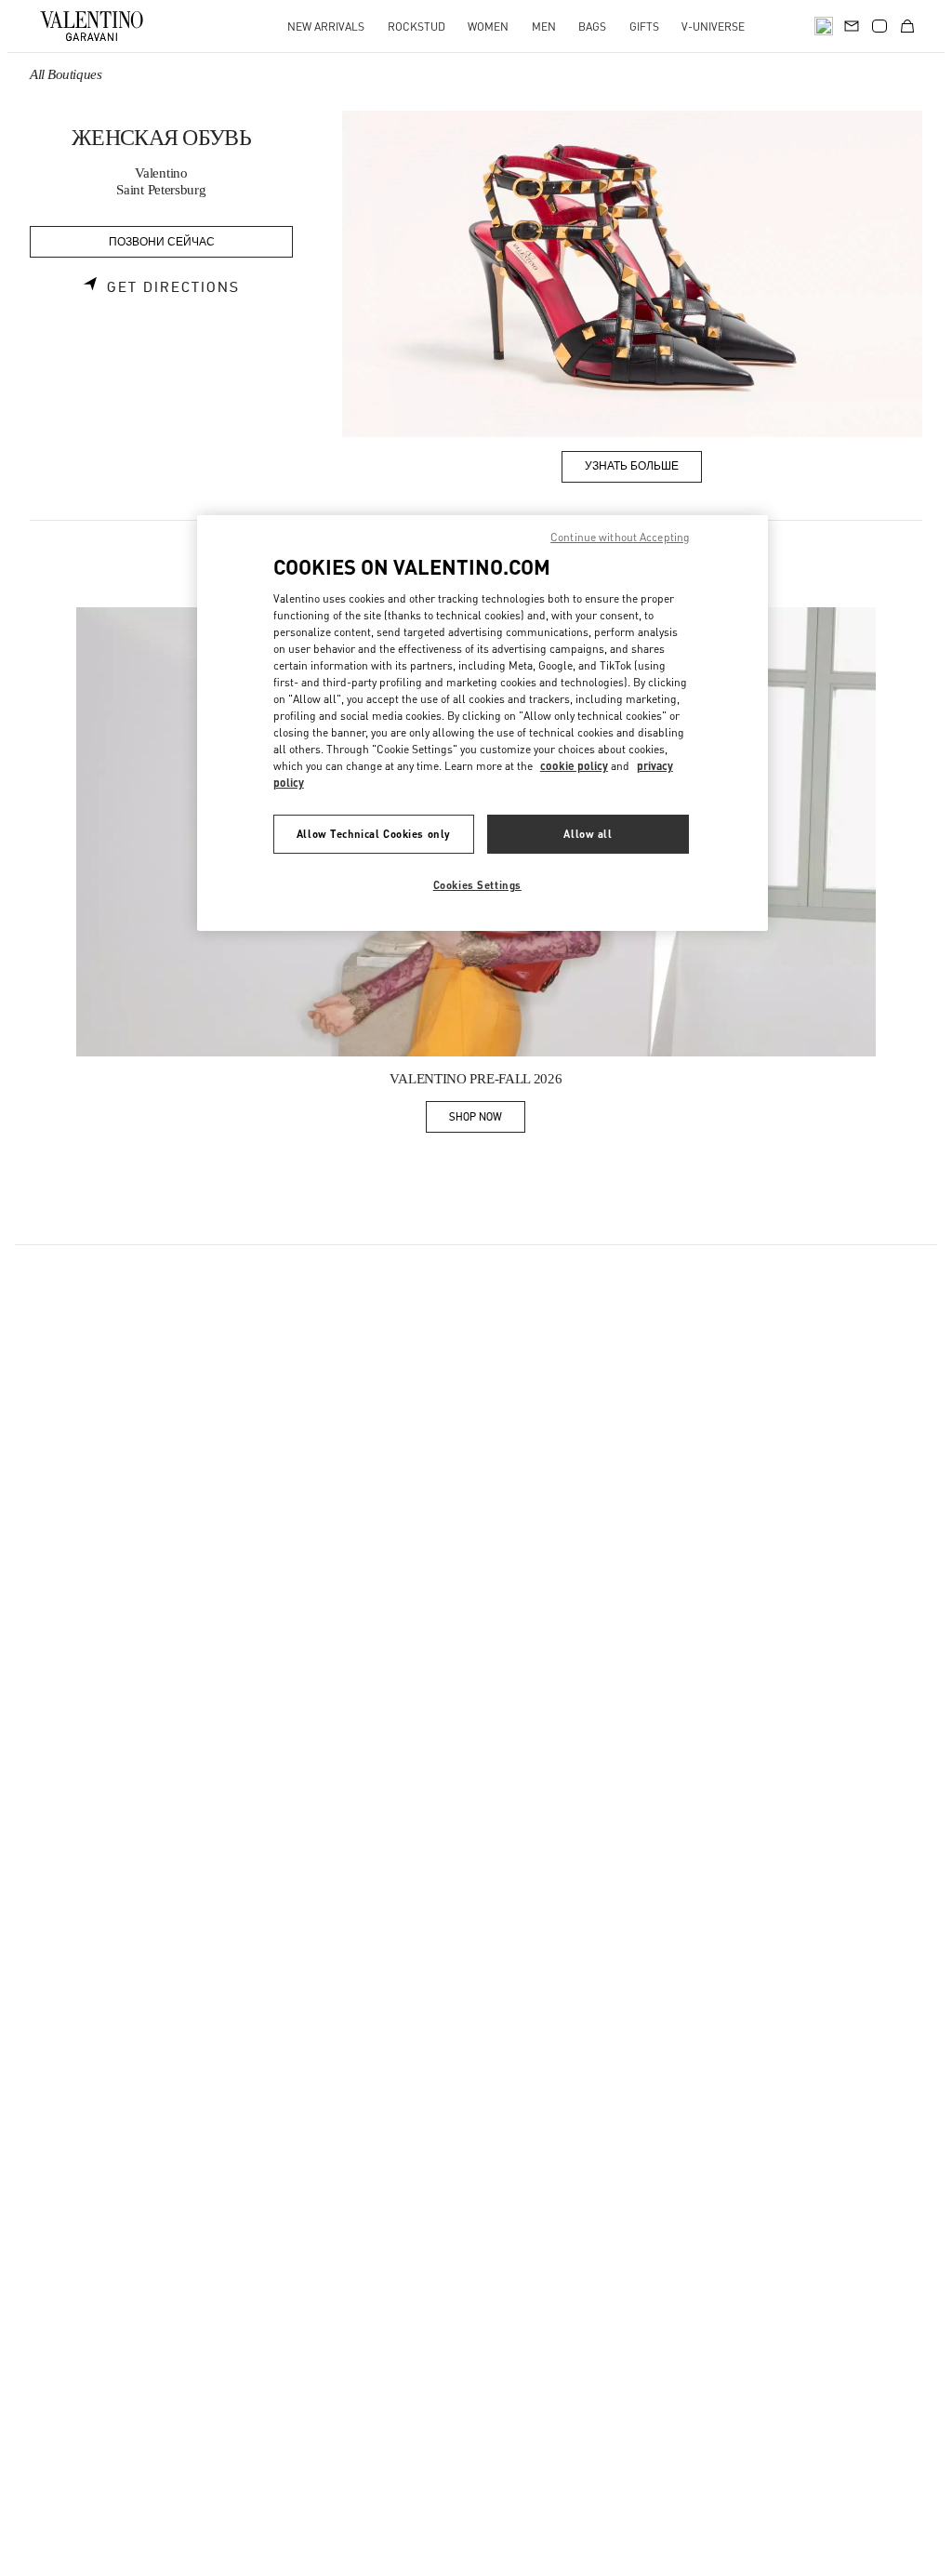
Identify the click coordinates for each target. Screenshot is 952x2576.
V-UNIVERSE (713, 27)
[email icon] (852, 24)
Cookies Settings (477, 885)
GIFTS (644, 27)
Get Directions (173, 287)
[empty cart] (907, 26)
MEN (544, 27)
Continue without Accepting (620, 537)
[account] (879, 26)
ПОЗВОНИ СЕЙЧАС (162, 242)
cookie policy (574, 766)
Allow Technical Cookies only (374, 834)
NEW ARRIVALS (326, 27)
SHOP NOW (487, 1120)
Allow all (588, 834)
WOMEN (488, 27)
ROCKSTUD (416, 27)
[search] (824, 26)
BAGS (592, 27)
